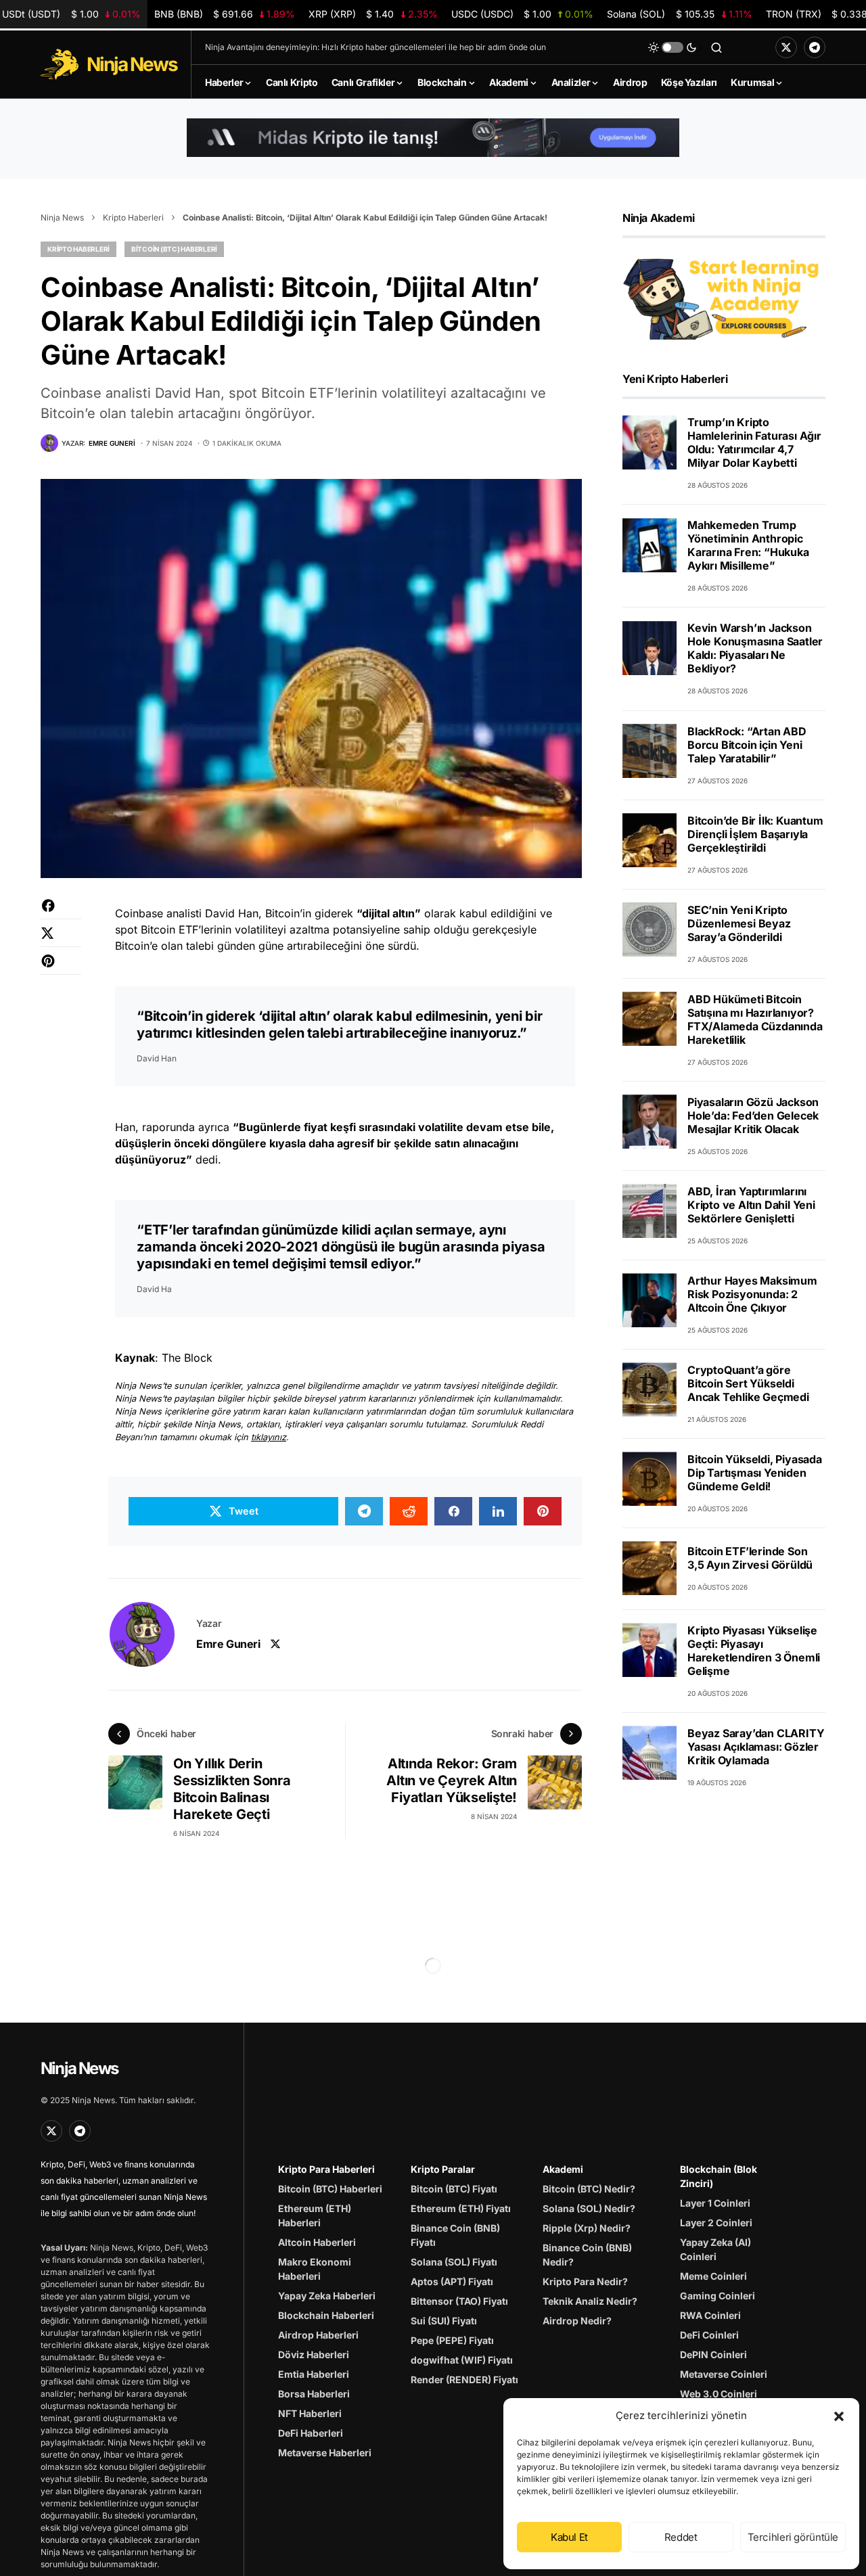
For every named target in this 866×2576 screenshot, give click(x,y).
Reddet (681, 2537)
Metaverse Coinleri (724, 2374)
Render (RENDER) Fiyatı (464, 2379)
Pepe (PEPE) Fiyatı (452, 2340)
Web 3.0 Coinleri (719, 2394)
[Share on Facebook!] (61, 912)
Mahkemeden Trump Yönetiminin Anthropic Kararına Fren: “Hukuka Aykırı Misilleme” (748, 545)
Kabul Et (569, 2537)
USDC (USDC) (522, 14)
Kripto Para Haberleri (326, 2169)
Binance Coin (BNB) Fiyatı (455, 2235)
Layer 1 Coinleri (715, 2203)
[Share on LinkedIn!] (498, 1511)
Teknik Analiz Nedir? (590, 2301)
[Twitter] (786, 47)
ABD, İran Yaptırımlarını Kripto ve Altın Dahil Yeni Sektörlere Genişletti (751, 1204)
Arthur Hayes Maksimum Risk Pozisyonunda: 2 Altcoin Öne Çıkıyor (752, 1293)
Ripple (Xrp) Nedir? (587, 2228)
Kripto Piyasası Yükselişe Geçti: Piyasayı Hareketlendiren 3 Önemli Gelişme (754, 1650)
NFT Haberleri (310, 2413)
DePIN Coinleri (713, 2354)
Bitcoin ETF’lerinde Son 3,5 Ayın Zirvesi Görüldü (750, 1558)
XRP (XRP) (373, 14)
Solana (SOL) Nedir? (589, 2208)
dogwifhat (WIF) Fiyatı (462, 2360)
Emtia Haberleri (314, 2374)
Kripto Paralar (443, 2169)
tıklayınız (269, 1437)
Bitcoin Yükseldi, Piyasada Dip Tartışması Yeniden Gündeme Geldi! (755, 1472)
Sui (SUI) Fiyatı (444, 2321)
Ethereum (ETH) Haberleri (315, 2215)
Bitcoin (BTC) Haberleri (174, 249)
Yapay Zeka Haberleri (327, 2296)
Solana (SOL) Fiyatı (454, 2262)
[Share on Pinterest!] (61, 968)
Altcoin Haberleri (317, 2242)
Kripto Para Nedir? (585, 2281)
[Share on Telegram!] (364, 1511)
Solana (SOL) (680, 14)
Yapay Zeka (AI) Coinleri (715, 2249)
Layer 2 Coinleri (716, 2223)
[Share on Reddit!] (409, 1511)
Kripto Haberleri (133, 217)
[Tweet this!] (61, 940)
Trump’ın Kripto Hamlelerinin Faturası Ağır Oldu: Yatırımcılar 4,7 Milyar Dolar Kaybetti (754, 442)
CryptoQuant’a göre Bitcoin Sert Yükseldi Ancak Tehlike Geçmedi (748, 1383)
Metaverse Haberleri (325, 2453)
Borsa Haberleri (314, 2394)
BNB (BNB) (225, 14)
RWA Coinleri (710, 2315)
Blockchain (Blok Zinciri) (719, 2176)
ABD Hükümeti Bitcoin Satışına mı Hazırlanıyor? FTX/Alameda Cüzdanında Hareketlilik (755, 1019)
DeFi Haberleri (311, 2433)
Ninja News (62, 217)
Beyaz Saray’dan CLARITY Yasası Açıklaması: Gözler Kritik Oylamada (756, 1746)
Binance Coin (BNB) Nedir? (587, 2255)
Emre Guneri (228, 1644)
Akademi (563, 2169)
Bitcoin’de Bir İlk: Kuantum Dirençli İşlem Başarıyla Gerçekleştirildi (755, 833)
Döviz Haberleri (314, 2354)
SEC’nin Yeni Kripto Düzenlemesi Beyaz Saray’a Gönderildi (739, 923)
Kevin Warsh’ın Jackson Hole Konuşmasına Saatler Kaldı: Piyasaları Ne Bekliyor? (755, 648)
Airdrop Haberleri (318, 2335)
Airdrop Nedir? (577, 2321)
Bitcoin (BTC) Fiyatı (454, 2189)
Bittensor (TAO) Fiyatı (459, 2301)
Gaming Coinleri (717, 2296)
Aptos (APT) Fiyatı (452, 2281)
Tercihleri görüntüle (793, 2537)
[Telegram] (815, 47)
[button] (839, 2416)
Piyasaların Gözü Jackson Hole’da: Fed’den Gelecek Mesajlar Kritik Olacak (753, 1115)
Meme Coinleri (713, 2276)
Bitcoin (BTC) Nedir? (589, 2189)
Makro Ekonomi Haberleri (315, 2269)
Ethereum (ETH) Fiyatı (461, 2208)
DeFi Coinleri (709, 2335)
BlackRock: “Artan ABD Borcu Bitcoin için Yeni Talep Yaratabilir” (747, 744)
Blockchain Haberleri (326, 2315)
